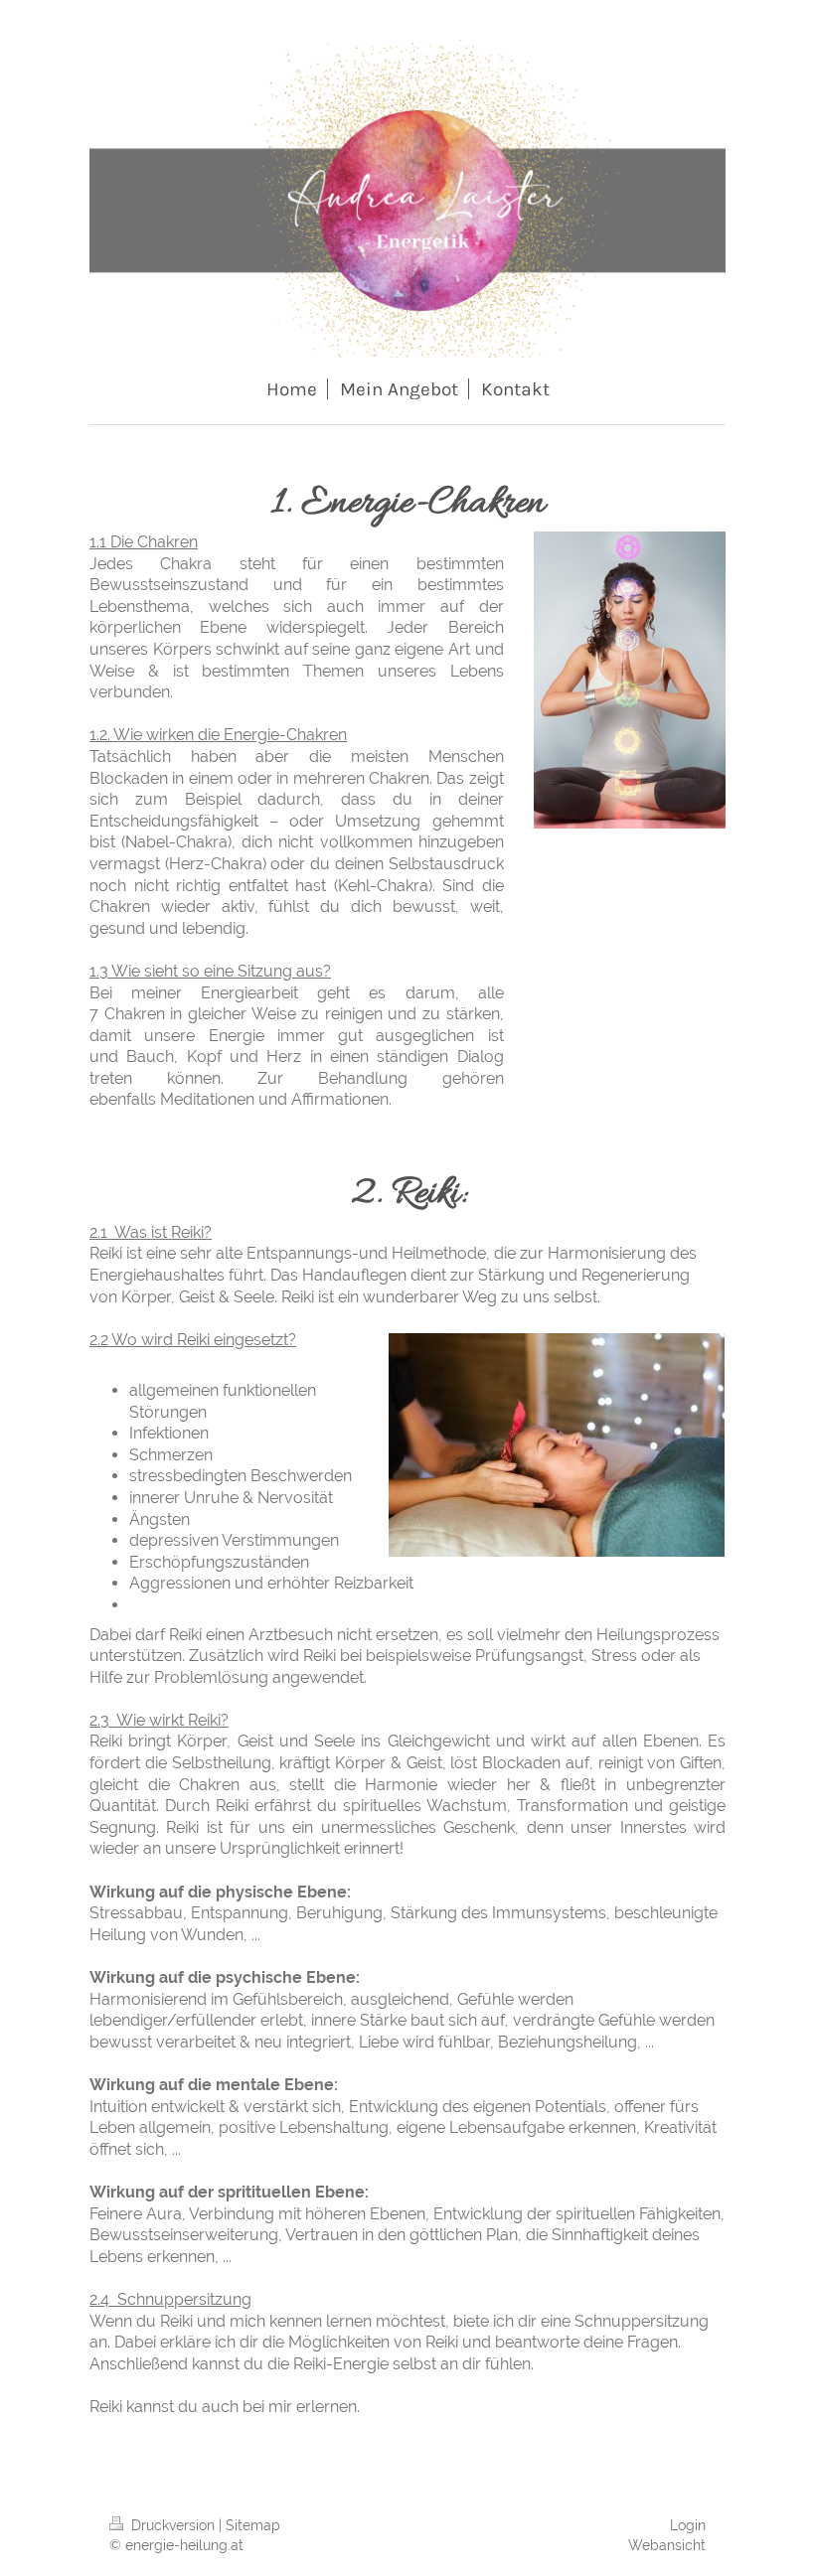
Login (688, 2525)
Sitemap (253, 2525)
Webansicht (667, 2545)
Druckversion (173, 2525)
